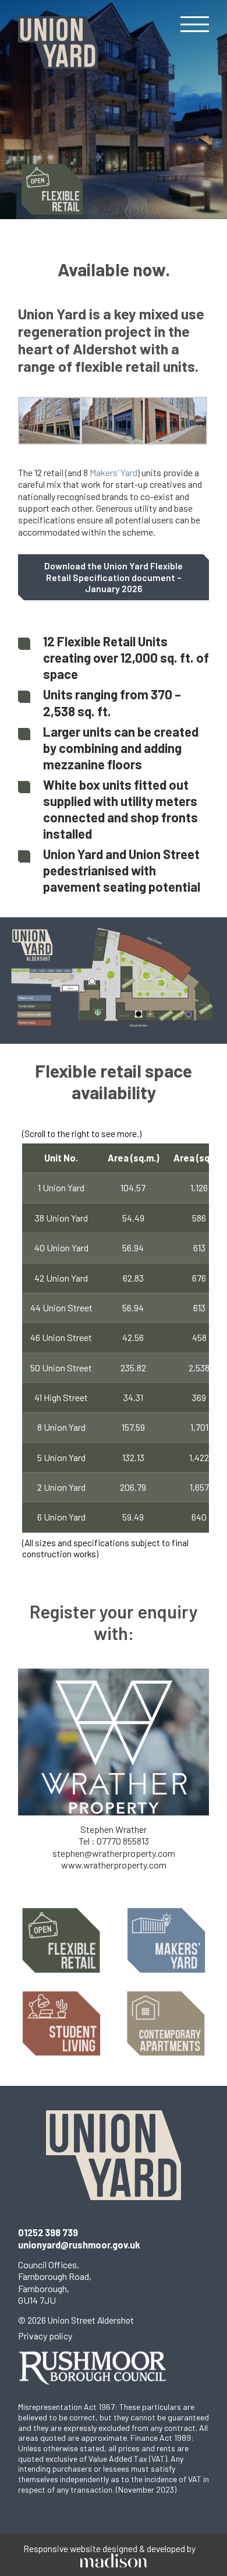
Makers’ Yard (114, 472)
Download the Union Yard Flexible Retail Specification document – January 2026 (114, 577)
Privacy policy (45, 2336)
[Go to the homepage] (58, 43)
